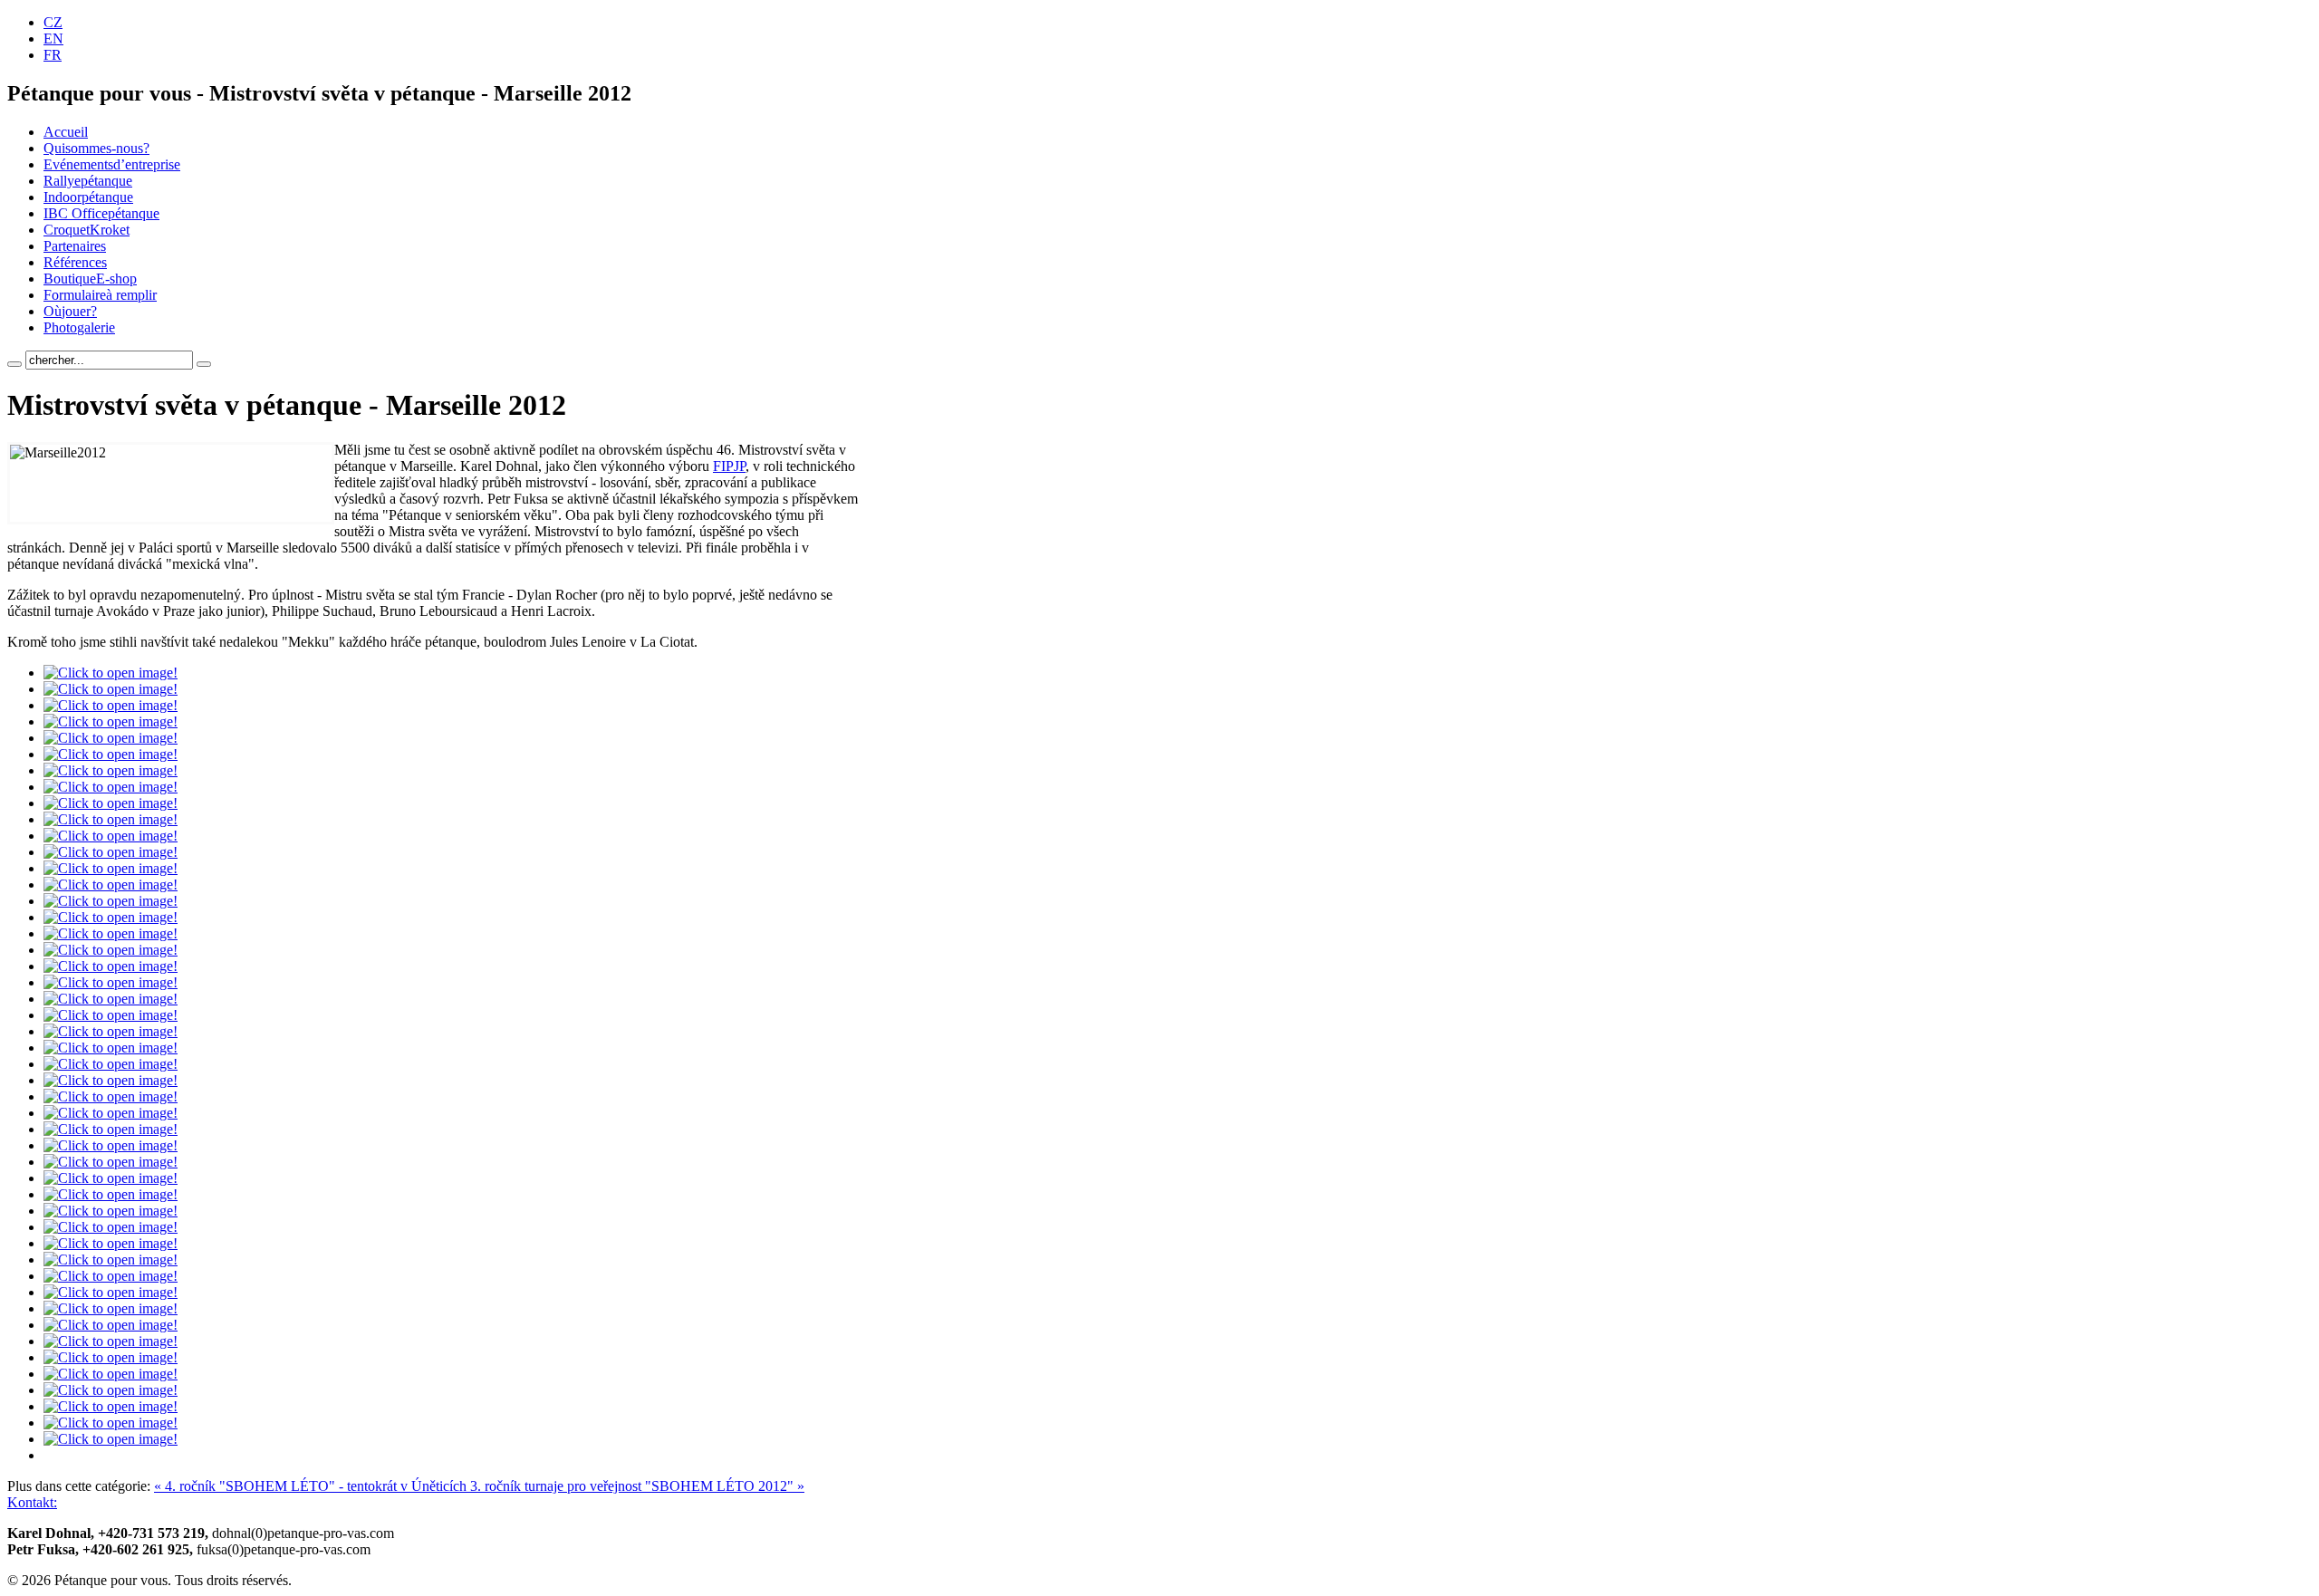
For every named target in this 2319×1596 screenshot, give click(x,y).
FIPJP (729, 466)
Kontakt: (32, 1502)
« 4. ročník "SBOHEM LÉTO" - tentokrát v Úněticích (312, 1486)
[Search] (14, 364)
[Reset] (204, 364)
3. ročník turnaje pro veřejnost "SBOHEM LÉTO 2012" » (637, 1486)
